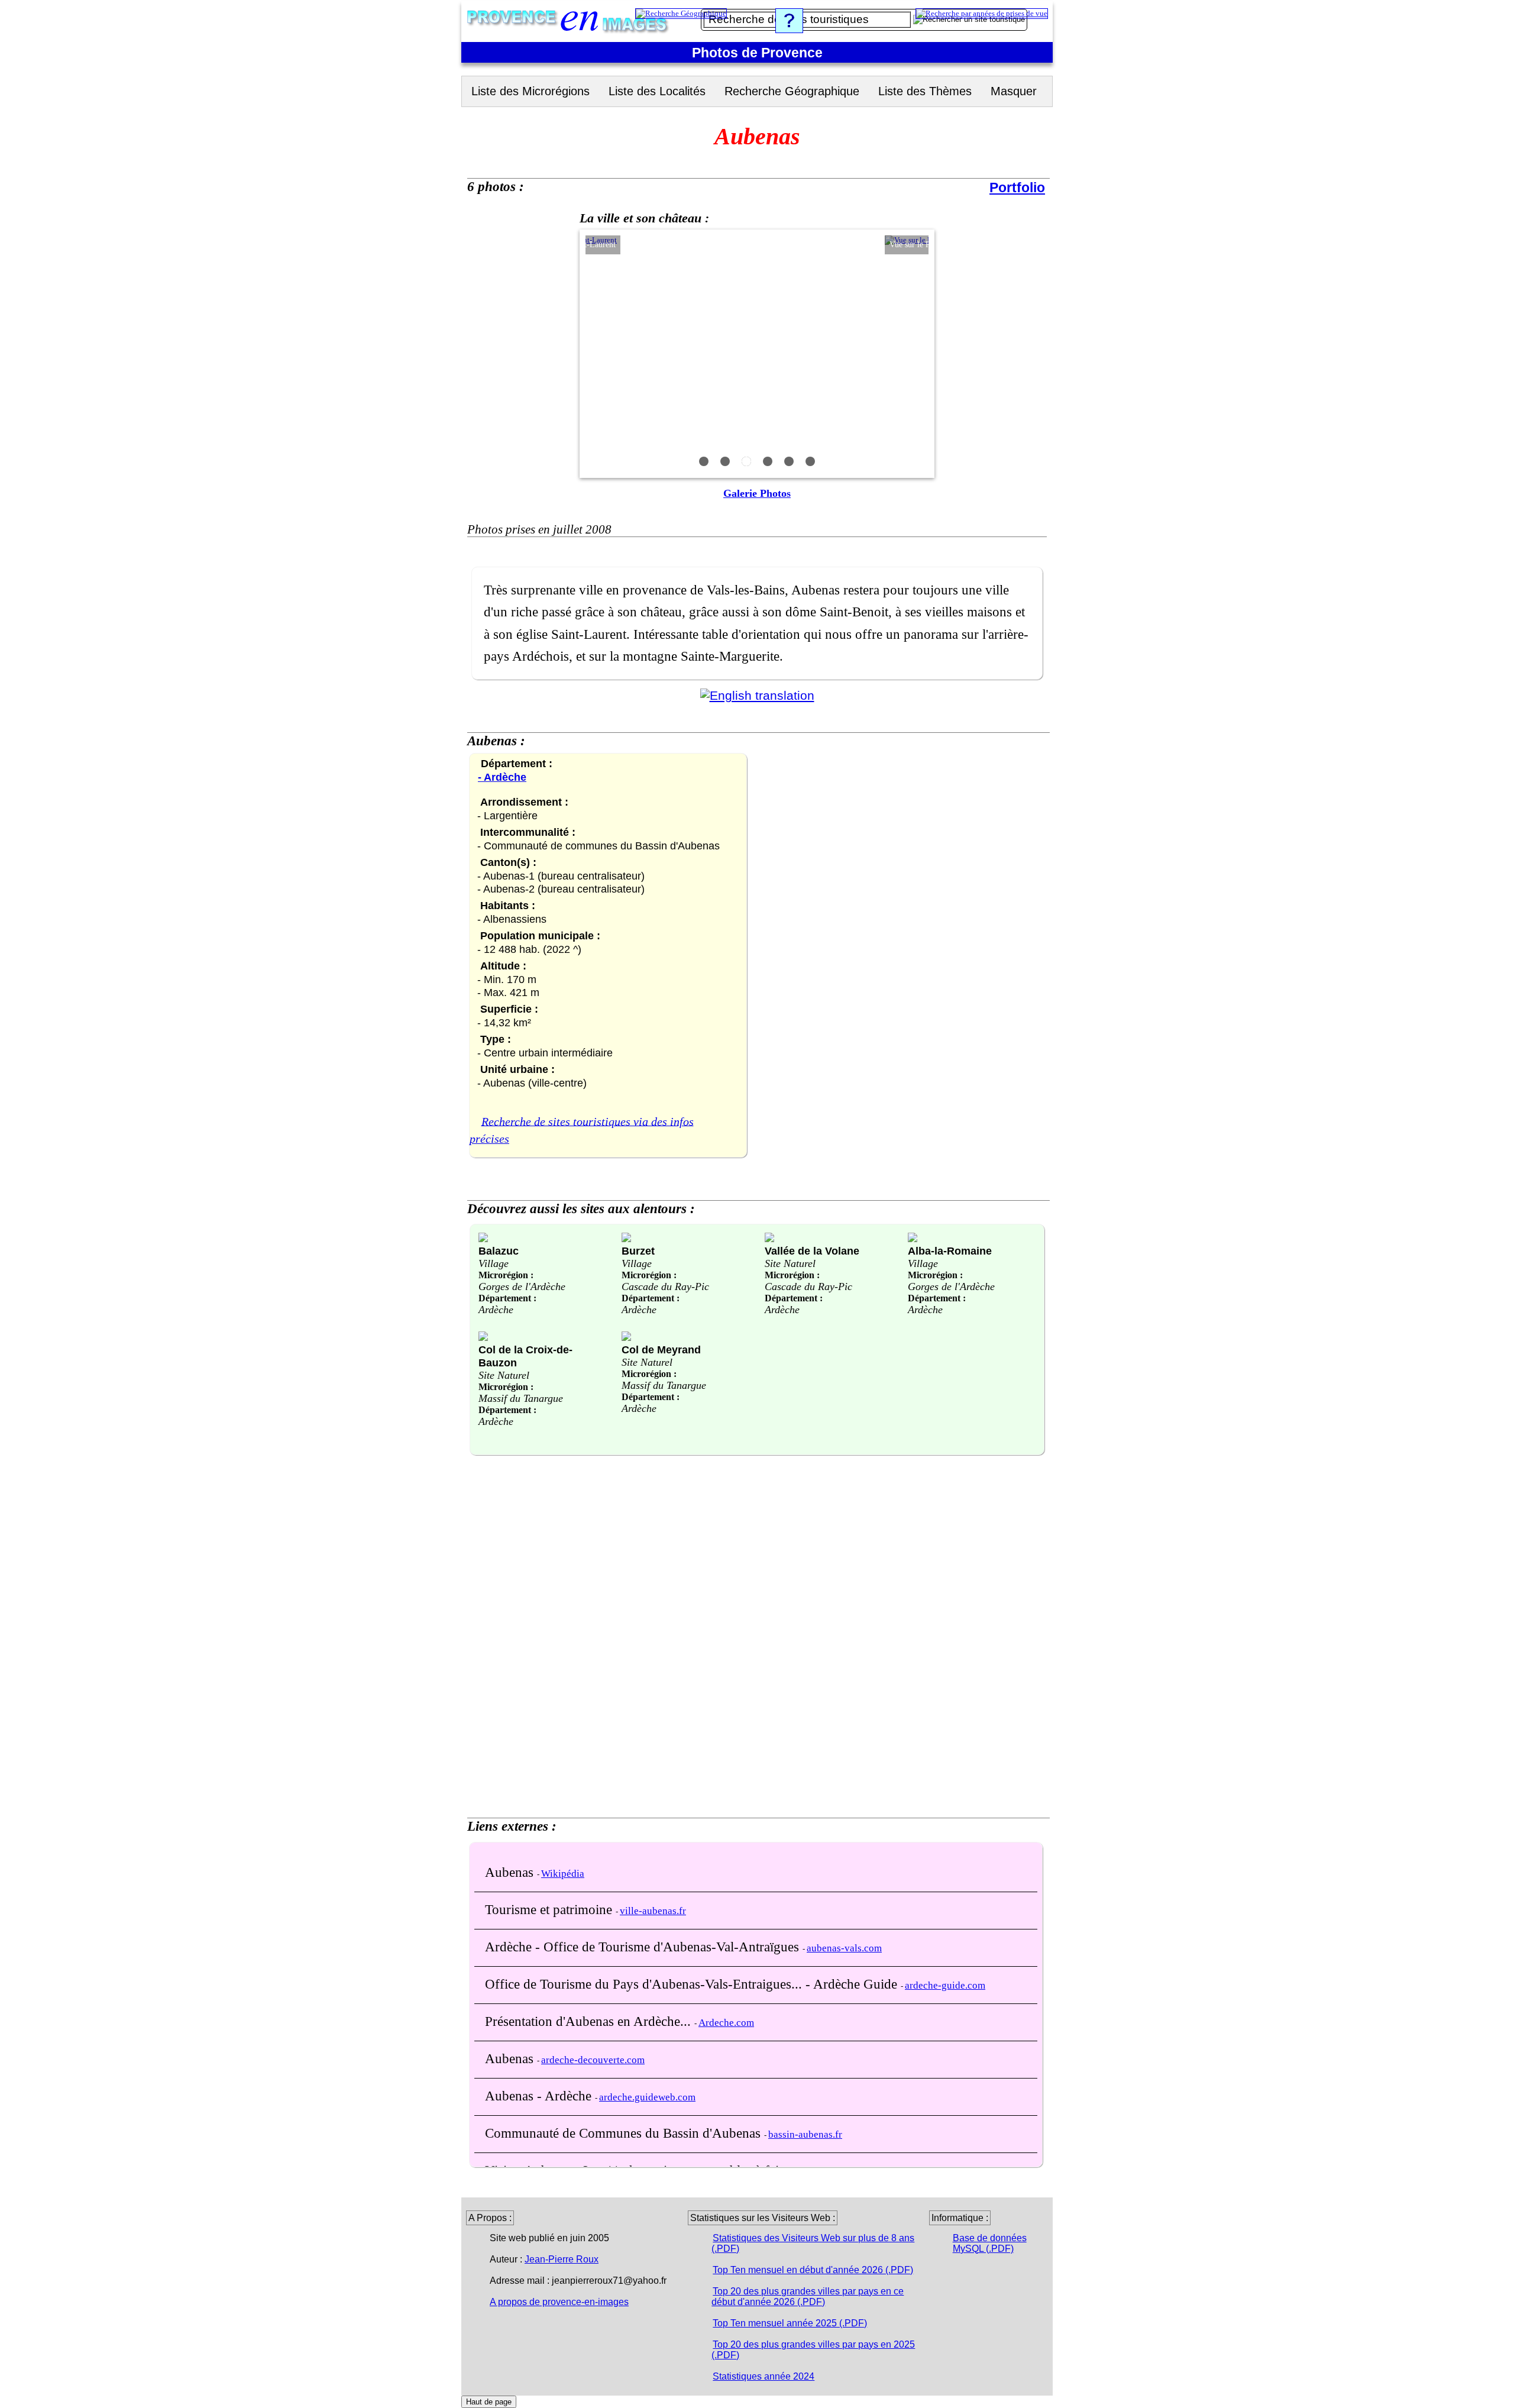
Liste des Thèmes (925, 91)
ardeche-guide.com (945, 1985)
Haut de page (489, 2402)
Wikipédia (563, 1874)
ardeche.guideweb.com (647, 2097)
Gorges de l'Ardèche (522, 1287)
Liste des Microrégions (530, 91)
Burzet (638, 1251)
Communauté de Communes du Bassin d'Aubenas (625, 2133)
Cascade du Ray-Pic (665, 1287)
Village (494, 1263)
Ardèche (496, 1310)
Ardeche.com (726, 2023)
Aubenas (511, 1872)
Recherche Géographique (792, 91)
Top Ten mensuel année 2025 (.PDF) (790, 2323)
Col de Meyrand (661, 1350)
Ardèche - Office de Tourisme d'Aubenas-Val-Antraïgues (644, 1947)
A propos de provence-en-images (559, 2302)
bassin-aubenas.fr (805, 2134)
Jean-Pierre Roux (562, 2259)
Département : (507, 1298)
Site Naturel (790, 1263)
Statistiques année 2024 (764, 2376)
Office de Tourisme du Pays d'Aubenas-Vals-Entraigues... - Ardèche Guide (693, 1984)
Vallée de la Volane (812, 1251)
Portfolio (1017, 188)
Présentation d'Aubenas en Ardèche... (590, 2021)
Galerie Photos (757, 493)
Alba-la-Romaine (950, 1251)
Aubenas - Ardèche (540, 2096)
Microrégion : (506, 1275)
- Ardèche (502, 777)
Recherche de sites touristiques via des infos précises (582, 1130)
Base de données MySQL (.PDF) (990, 2243)
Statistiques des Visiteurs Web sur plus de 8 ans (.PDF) (813, 2243)
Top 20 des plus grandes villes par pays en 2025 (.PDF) (813, 2350)
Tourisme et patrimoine (550, 1909)
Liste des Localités (657, 91)
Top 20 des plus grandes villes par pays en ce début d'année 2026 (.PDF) (808, 2297)
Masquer (1014, 91)
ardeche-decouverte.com (593, 2060)
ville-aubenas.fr (653, 1911)
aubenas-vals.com (844, 1948)
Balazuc (499, 1251)
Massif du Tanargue (521, 1398)
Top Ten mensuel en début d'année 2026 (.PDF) (813, 2270)
